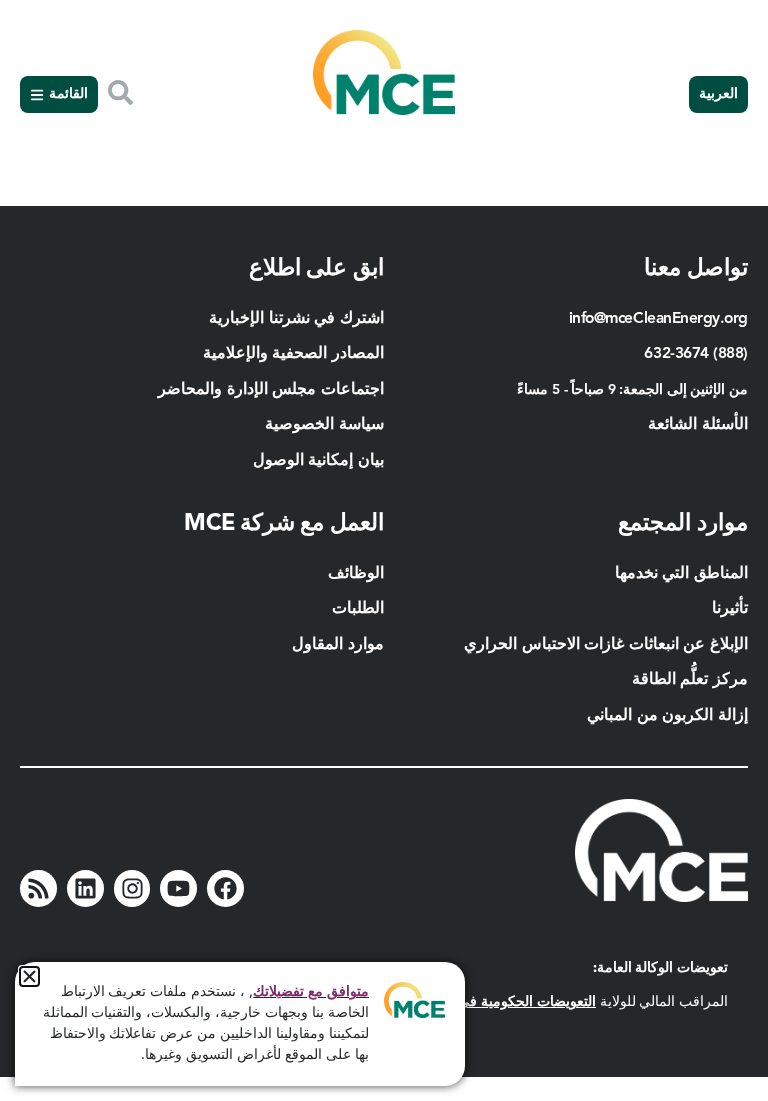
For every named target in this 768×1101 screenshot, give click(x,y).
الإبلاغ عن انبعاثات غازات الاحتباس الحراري (606, 645)
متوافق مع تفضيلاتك (311, 992)
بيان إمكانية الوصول (318, 461)
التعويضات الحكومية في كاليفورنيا (499, 1002)
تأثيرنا (730, 609)
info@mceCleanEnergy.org (658, 319)
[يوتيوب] (178, 888)
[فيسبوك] (225, 888)
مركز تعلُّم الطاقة (690, 680)
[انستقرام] (132, 888)
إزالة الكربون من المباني (667, 716)
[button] (29, 976)
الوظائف (356, 574)
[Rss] (38, 888)
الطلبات (358, 609)
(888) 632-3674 (696, 354)
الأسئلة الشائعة (698, 425)
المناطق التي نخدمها (681, 574)
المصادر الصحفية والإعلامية (293, 354)
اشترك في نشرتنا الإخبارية (296, 319)
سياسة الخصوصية (324, 425)
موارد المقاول (336, 645)
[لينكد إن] (85, 888)
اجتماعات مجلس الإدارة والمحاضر (271, 390)
